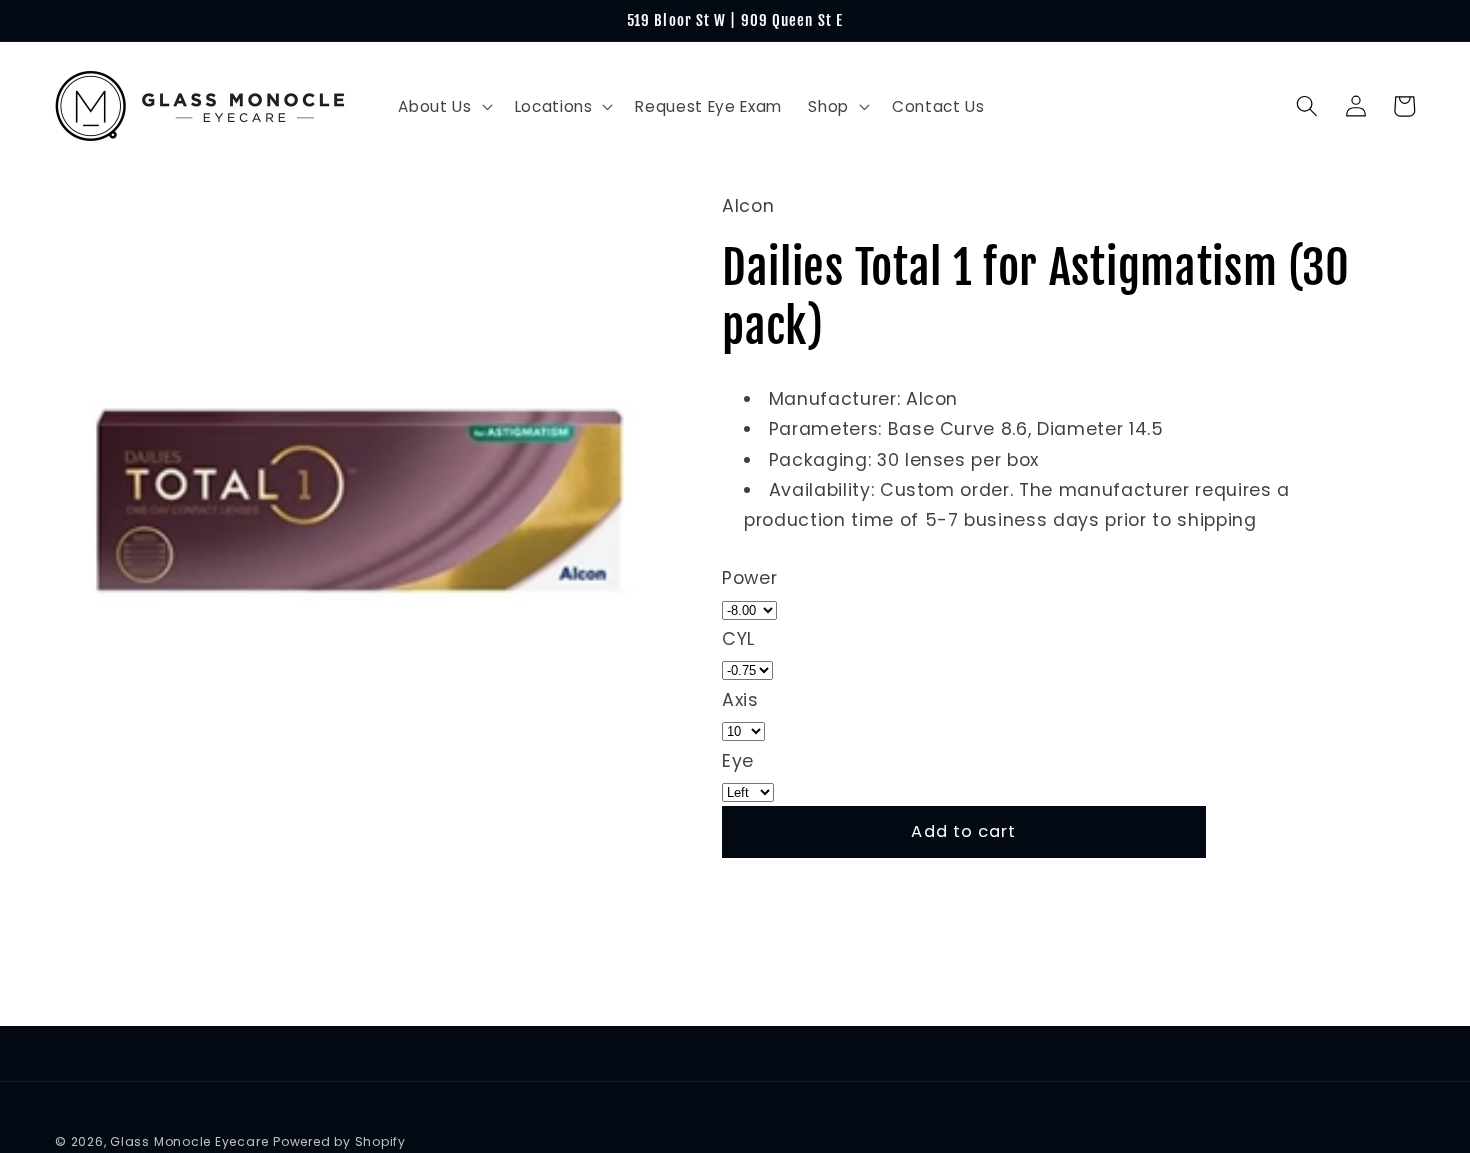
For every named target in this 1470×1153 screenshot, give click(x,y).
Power (749, 578)
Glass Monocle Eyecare (189, 1141)
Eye (738, 760)
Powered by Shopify (339, 1141)
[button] (443, 107)
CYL (738, 639)
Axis (740, 699)
